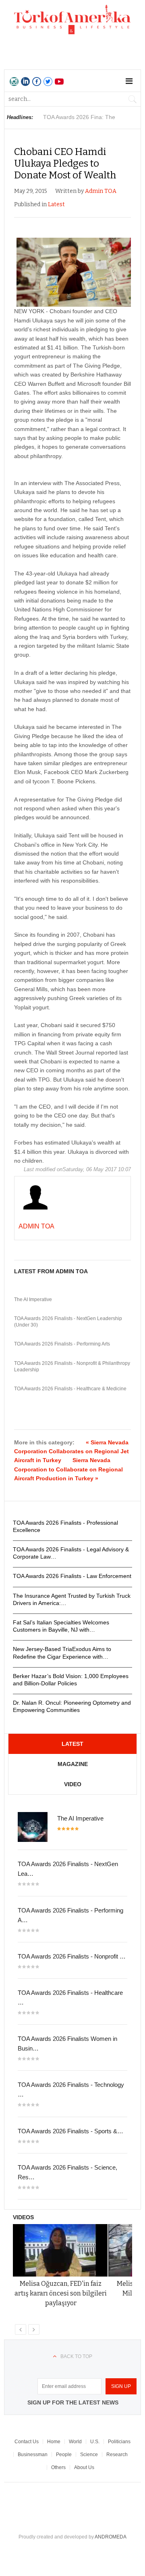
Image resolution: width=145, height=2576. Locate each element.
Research (117, 2455)
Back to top (76, 2356)
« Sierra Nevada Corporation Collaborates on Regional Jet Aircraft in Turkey (71, 1451)
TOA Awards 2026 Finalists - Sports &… (70, 2131)
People (64, 2455)
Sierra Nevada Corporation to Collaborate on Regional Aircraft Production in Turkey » (68, 1469)
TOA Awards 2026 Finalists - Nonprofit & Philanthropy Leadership (72, 1366)
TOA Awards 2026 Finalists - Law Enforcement (72, 1576)
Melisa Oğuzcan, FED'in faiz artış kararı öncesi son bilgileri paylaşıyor (61, 2293)
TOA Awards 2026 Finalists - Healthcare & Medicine (70, 1389)
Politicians (119, 2442)
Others (58, 2467)
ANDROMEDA (111, 2537)
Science (89, 2455)
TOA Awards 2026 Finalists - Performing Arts (62, 1344)
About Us (84, 2467)
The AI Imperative (33, 1300)
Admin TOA (101, 191)
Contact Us (27, 2442)
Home (54, 2442)
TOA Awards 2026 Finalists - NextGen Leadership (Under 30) (68, 1322)
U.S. (95, 2442)
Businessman (33, 2455)
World (75, 2442)
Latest (56, 204)
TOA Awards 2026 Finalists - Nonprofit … (72, 1956)
